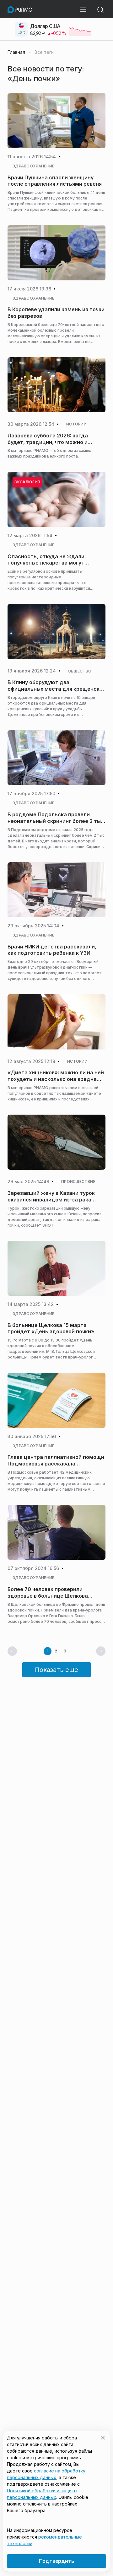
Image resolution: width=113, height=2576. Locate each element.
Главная (16, 52)
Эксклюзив (27, 482)
